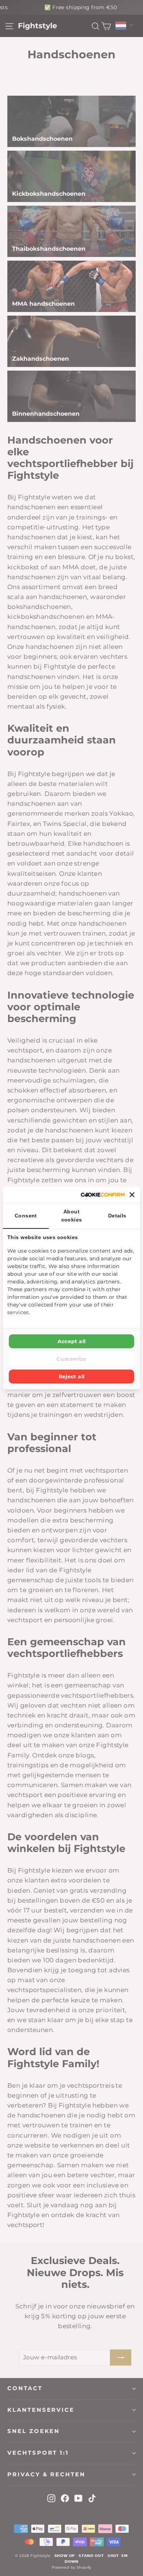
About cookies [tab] (72, 1216)
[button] (132, 1195)
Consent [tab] (26, 1216)
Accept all (72, 1341)
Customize (71, 1359)
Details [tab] (117, 1216)
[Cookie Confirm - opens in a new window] (103, 1195)
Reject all (72, 1377)
